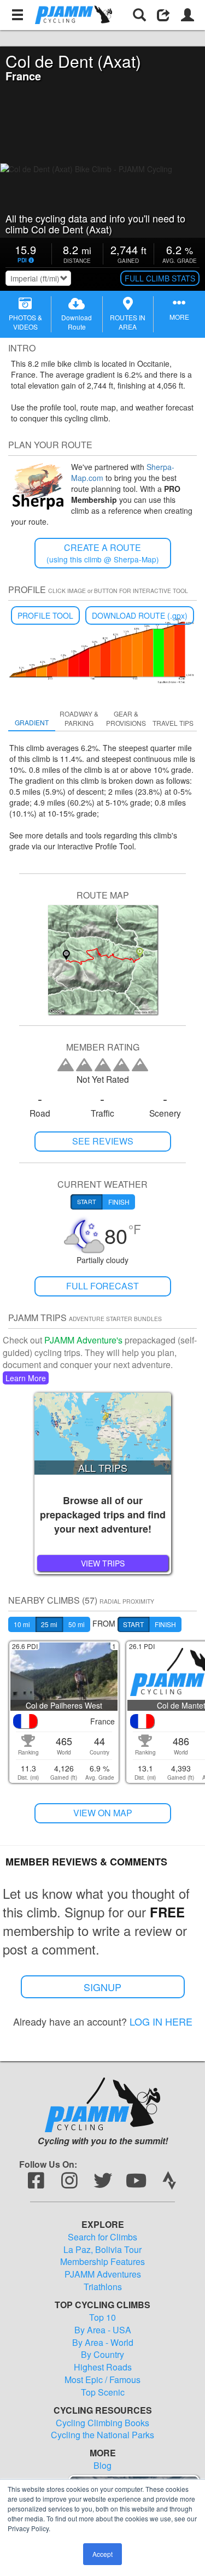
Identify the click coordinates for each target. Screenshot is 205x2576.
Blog (102, 2466)
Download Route (77, 322)
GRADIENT (32, 722)
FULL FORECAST (102, 1286)
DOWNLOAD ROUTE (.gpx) (140, 615)
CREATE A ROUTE (103, 553)
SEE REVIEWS (103, 1141)
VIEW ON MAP (103, 1813)
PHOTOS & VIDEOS (25, 322)
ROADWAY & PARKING (79, 718)
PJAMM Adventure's (83, 1340)
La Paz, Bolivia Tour (102, 2250)
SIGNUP (102, 1987)
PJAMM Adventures (103, 2274)
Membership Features (102, 2262)
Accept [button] (102, 2554)
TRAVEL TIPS (173, 723)
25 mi (49, 1624)
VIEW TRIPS (103, 1563)
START (133, 1624)
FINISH (165, 1624)
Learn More (26, 1378)
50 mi (77, 1624)
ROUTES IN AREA (128, 322)
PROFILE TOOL (45, 615)
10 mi (22, 1624)
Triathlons (103, 2287)
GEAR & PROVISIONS (126, 718)
